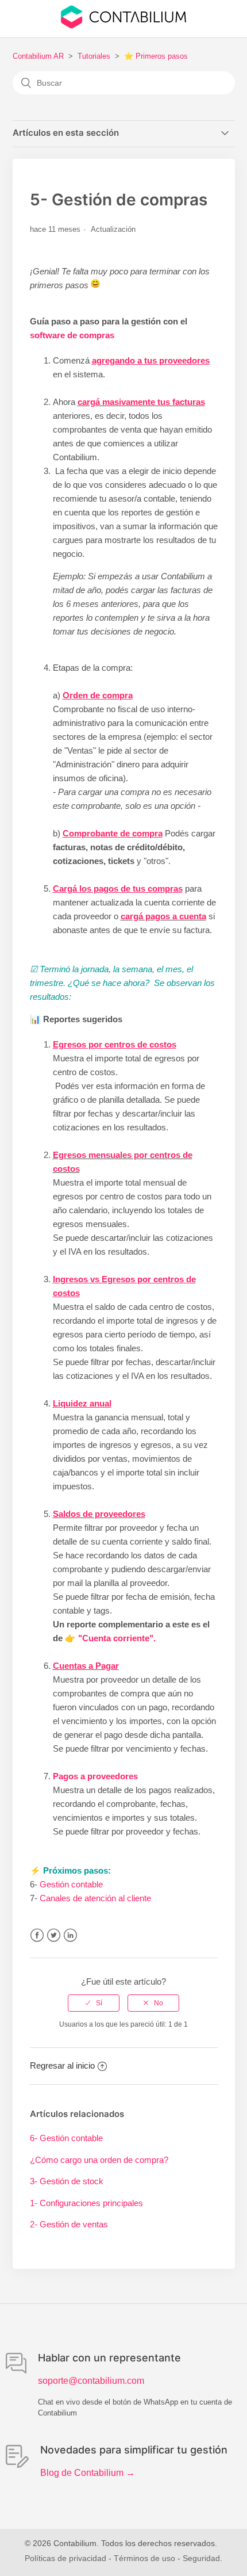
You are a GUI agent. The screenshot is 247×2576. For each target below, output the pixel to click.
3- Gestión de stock (67, 2181)
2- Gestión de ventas (69, 2224)
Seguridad (201, 2558)
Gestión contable (71, 1884)
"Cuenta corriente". (117, 1638)
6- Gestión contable (66, 2138)
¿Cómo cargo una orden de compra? (99, 2160)
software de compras (72, 335)
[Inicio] (123, 26)
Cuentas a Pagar (86, 1666)
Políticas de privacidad (65, 2558)
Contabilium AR (38, 56)
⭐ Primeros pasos (156, 56)
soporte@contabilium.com (91, 2381)
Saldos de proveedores (99, 1514)
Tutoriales (94, 56)
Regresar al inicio (62, 2065)
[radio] (94, 2003)
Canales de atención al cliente (95, 1898)
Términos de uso (144, 2558)
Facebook (37, 1935)
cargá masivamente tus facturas (141, 402)
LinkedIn (70, 1935)
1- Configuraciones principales (86, 2203)
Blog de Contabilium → (88, 2473)
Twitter (54, 1935)
